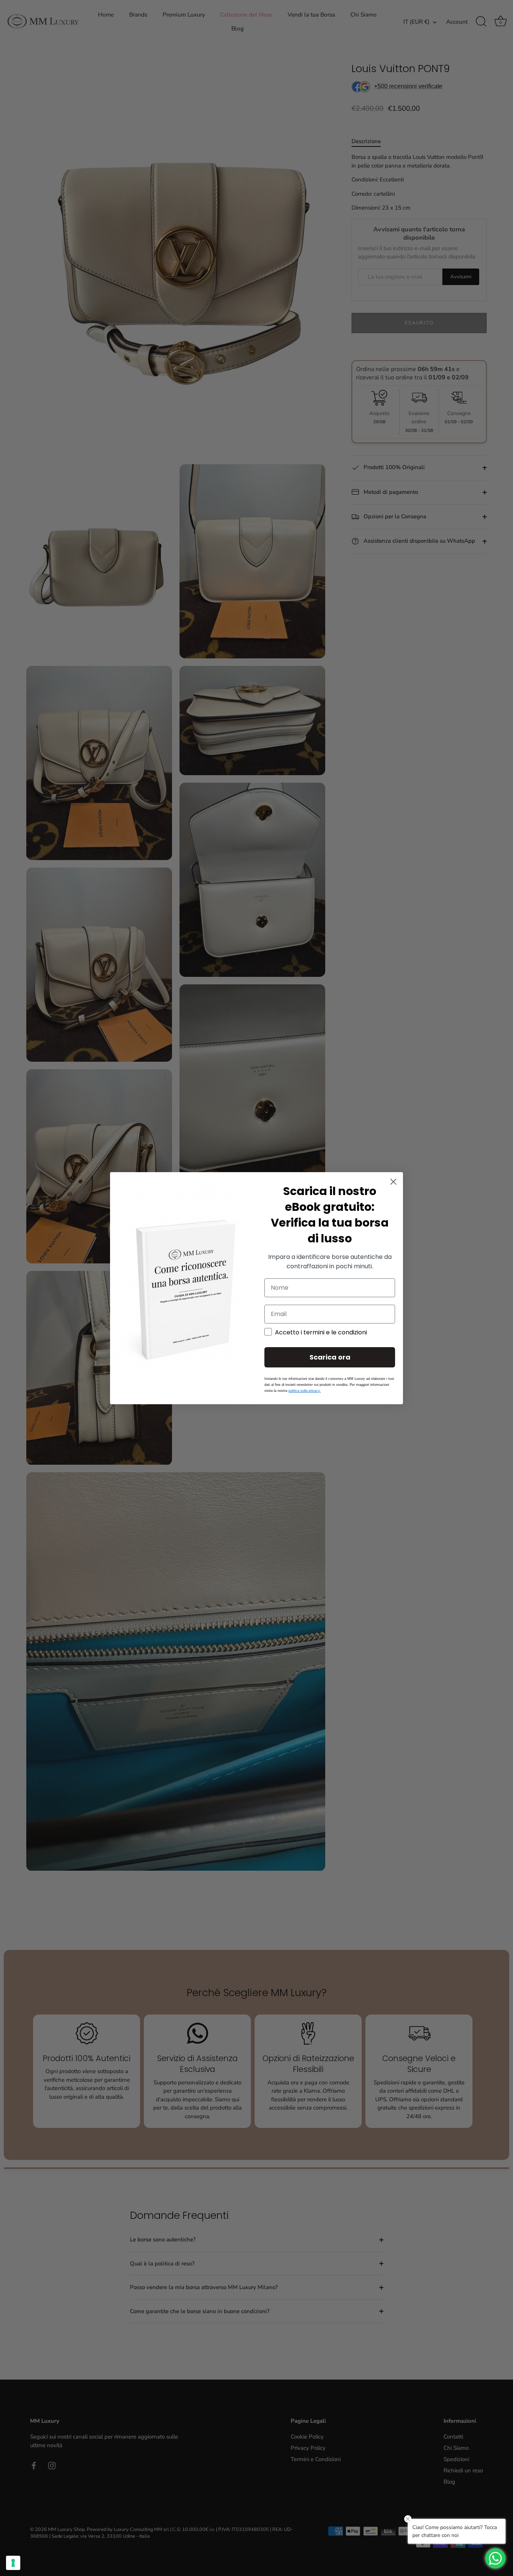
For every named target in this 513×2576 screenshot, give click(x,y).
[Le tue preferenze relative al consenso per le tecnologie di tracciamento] (13, 2563)
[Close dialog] (393, 1182)
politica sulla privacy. (305, 1391)
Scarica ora (330, 1357)
